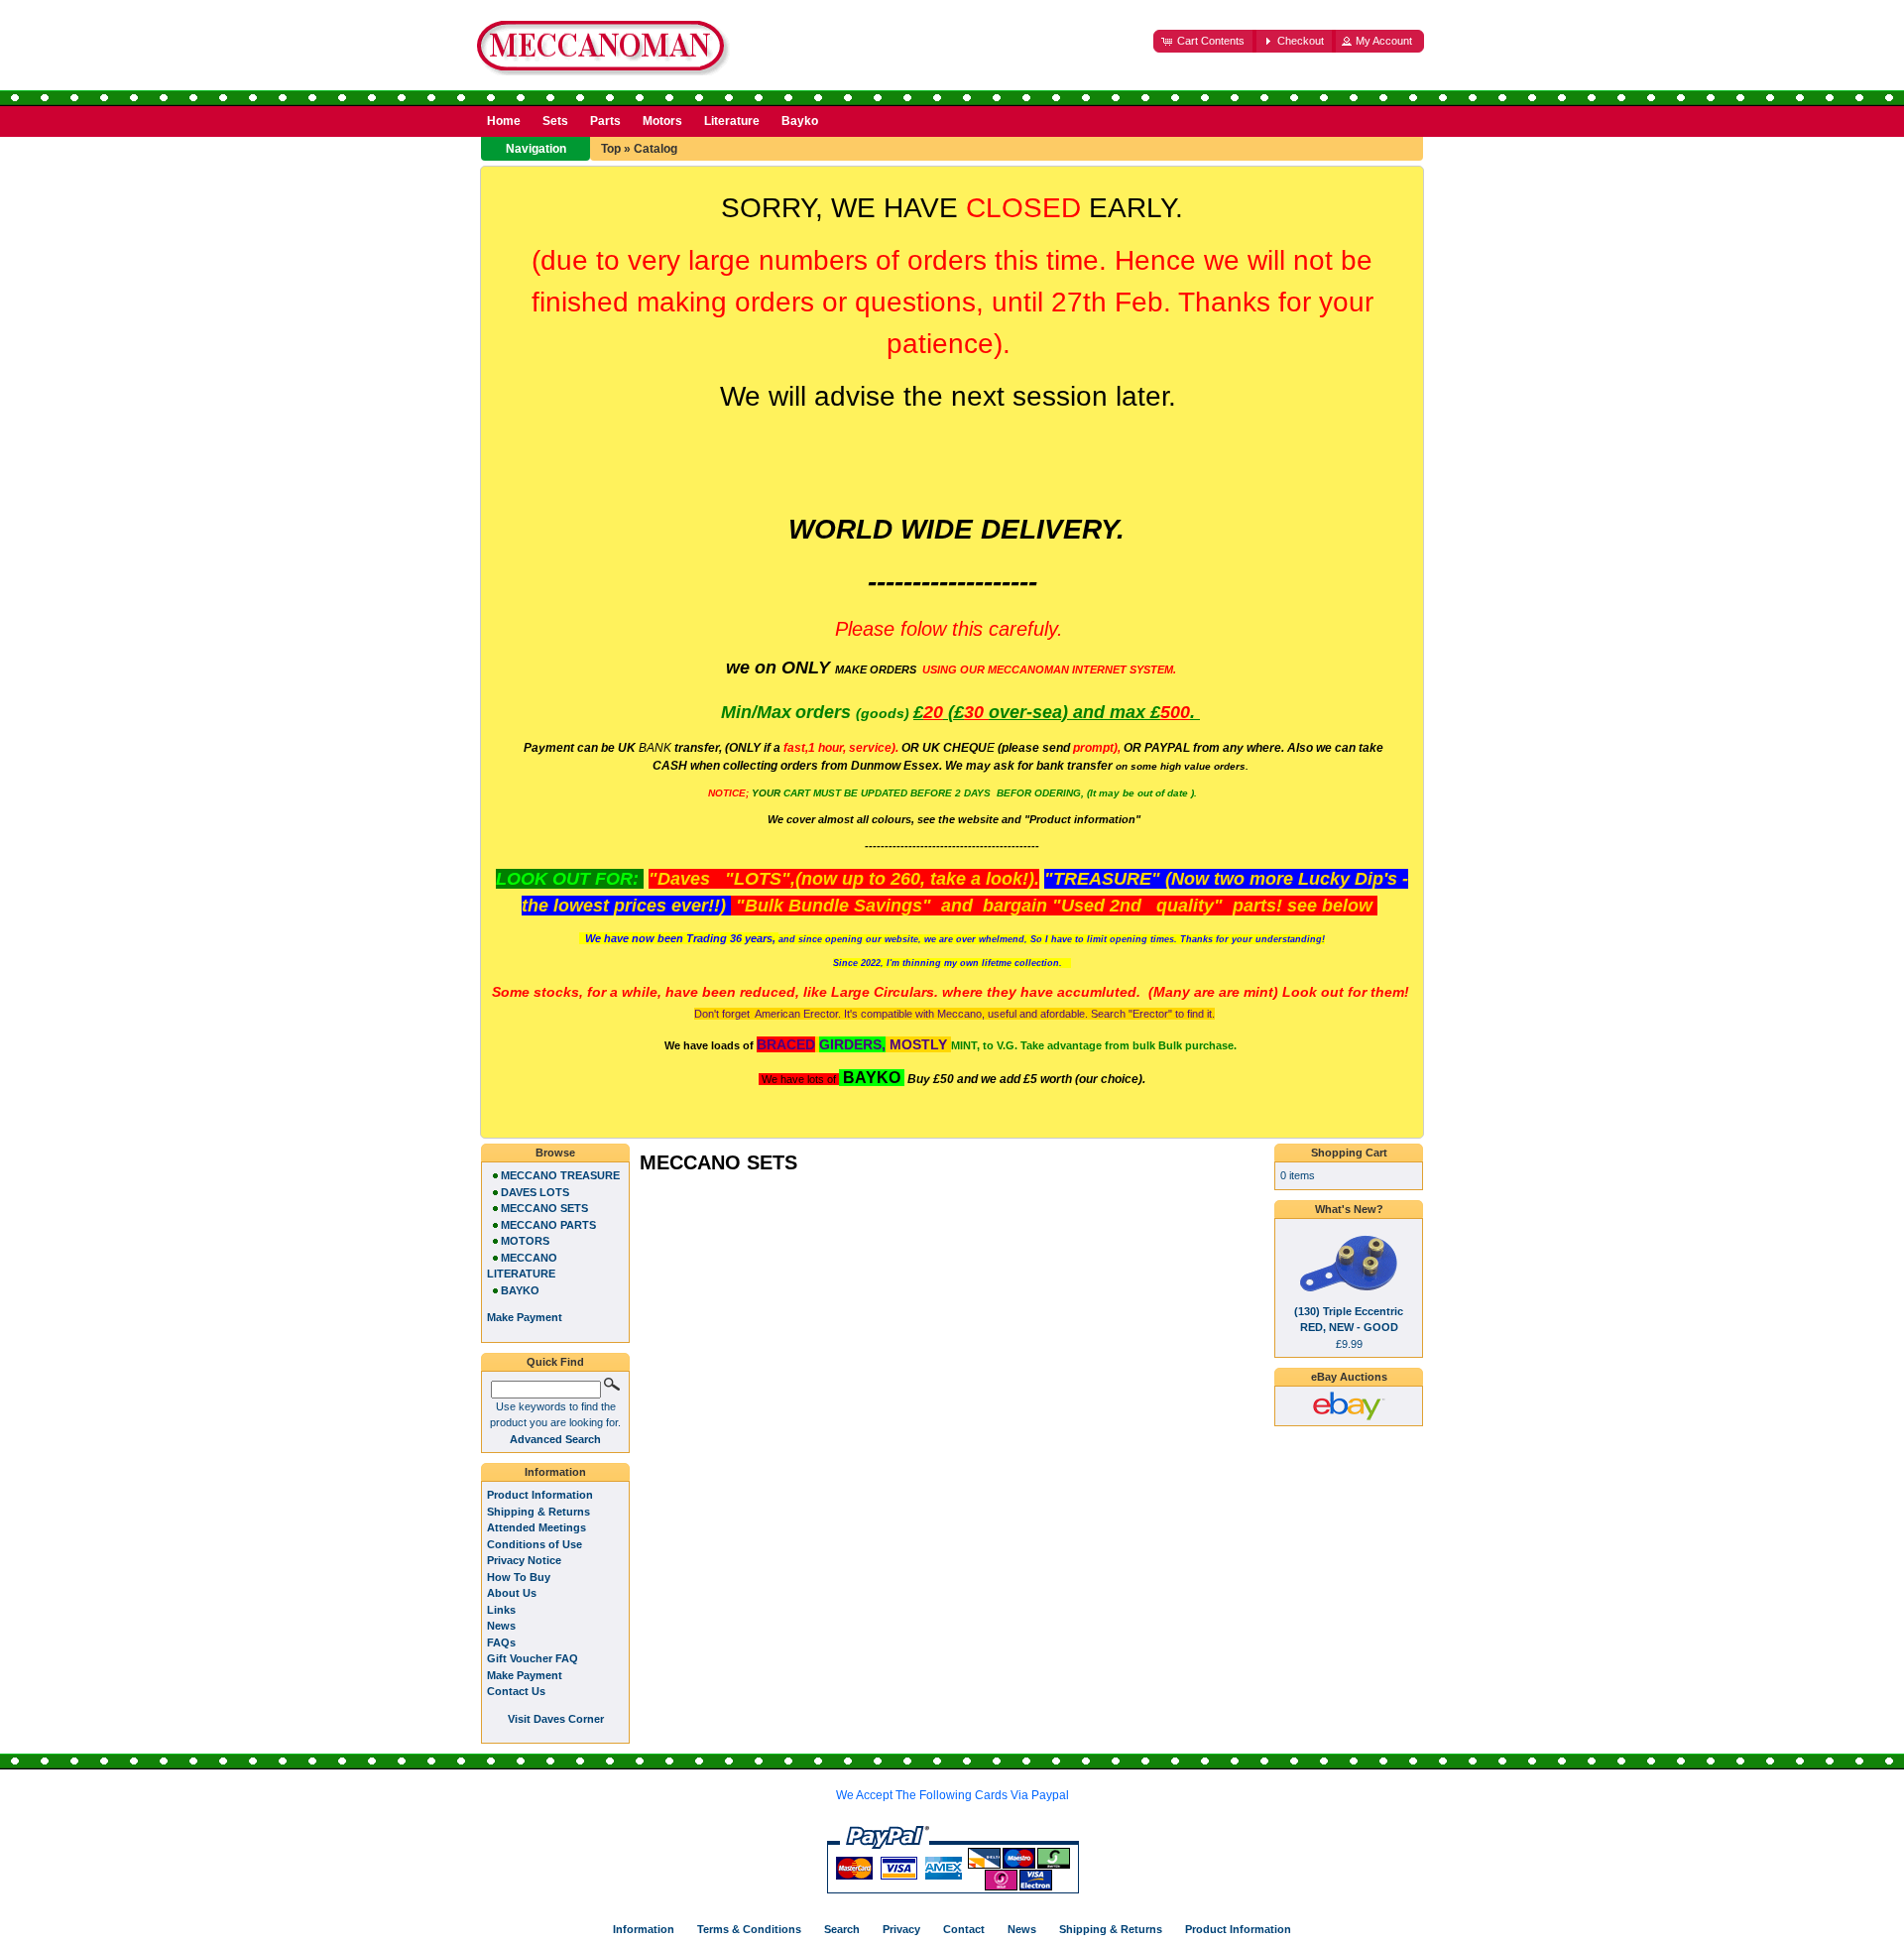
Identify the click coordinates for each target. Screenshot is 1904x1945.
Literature (732, 121)
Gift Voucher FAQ (533, 1658)
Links (501, 1610)
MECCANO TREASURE (560, 1175)
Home (504, 121)
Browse (555, 1153)
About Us (512, 1593)
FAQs (501, 1642)
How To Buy (519, 1577)
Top (611, 149)
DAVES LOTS (535, 1192)
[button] (1205, 41)
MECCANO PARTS (548, 1225)
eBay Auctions (1349, 1377)
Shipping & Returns (538, 1512)
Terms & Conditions (749, 1929)
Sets (555, 121)
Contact (964, 1929)
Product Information (540, 1495)
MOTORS (525, 1241)
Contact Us (516, 1691)
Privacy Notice (524, 1560)
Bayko (800, 121)
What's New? (1349, 1209)
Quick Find (555, 1362)
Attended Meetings (536, 1527)
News (501, 1626)
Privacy (901, 1929)
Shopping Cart (1349, 1153)
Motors (662, 121)
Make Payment (525, 1675)
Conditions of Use (535, 1544)
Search (842, 1929)
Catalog (655, 149)
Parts (605, 121)
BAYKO (520, 1290)
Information (555, 1472)
